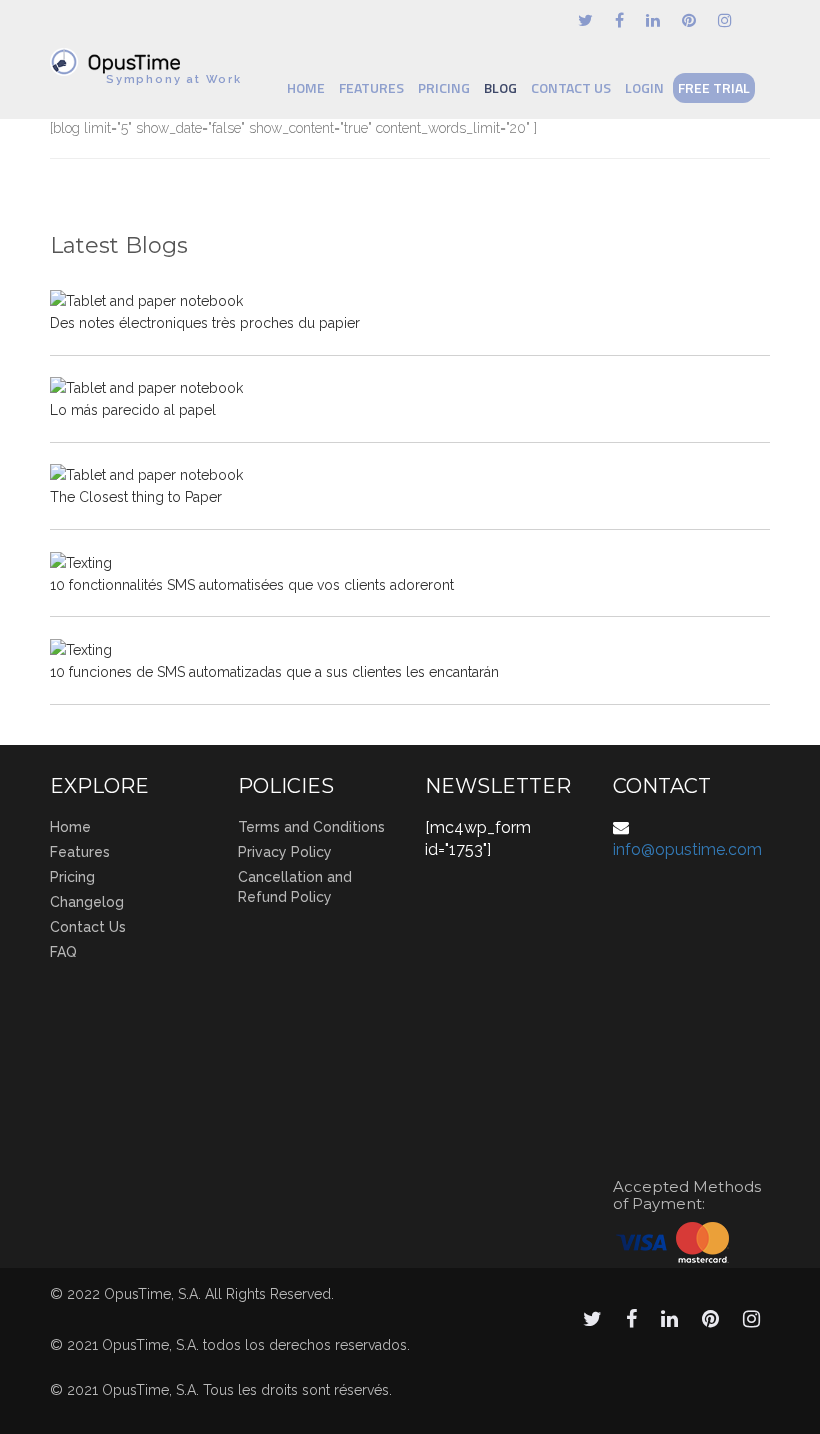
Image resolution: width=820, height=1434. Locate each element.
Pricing (444, 87)
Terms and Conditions (311, 827)
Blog (500, 87)
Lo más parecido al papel (133, 410)
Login (644, 87)
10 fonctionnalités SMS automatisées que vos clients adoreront (252, 585)
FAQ (63, 952)
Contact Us (571, 87)
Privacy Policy (285, 852)
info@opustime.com (687, 849)
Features (371, 87)
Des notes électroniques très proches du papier (205, 323)
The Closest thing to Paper (136, 497)
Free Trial (714, 87)
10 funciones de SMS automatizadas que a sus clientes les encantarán (274, 672)
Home (306, 87)
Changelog (87, 902)
